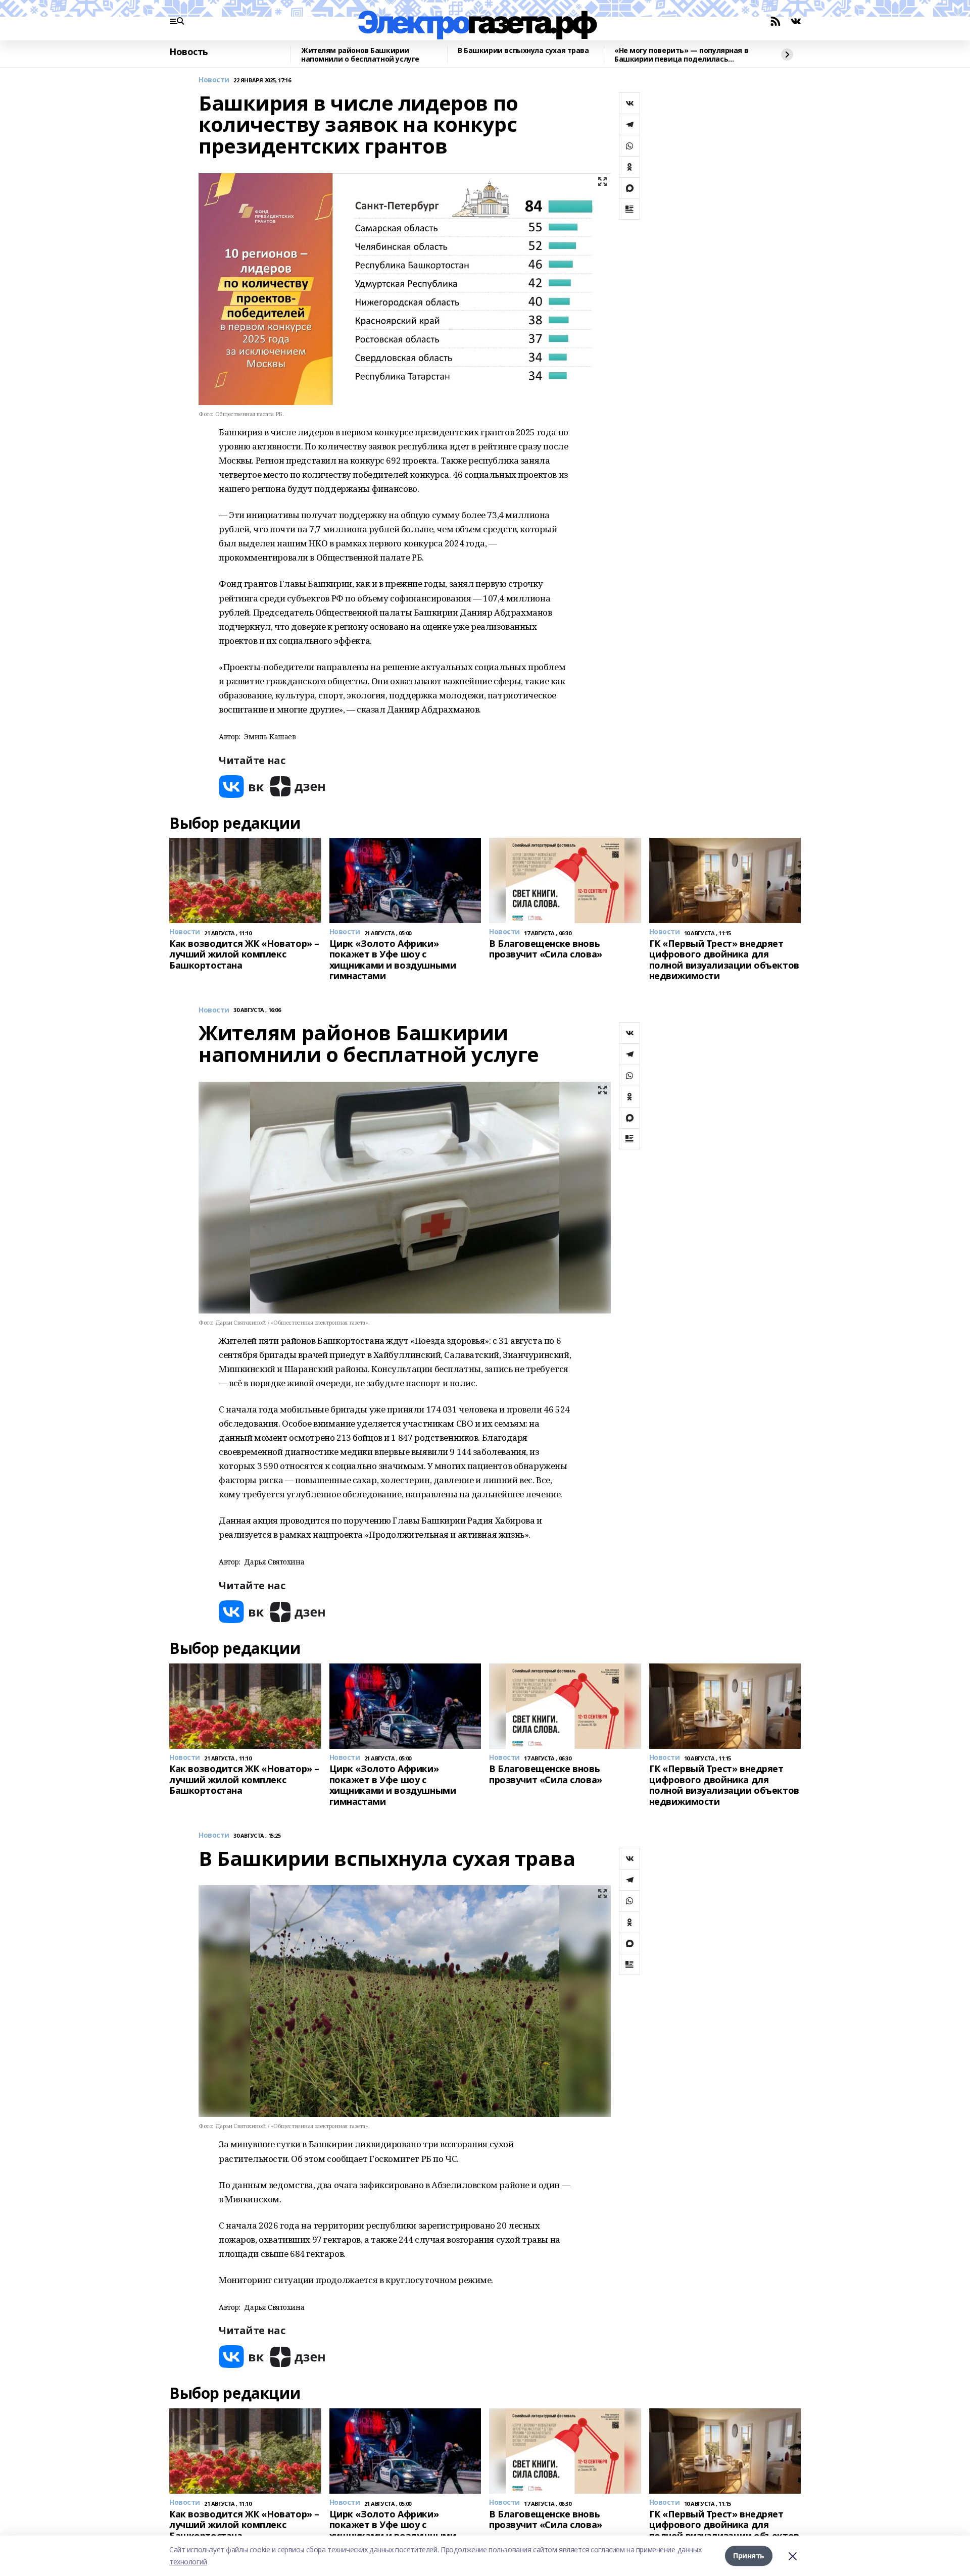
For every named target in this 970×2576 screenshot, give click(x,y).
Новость (189, 52)
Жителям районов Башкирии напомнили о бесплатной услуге (360, 55)
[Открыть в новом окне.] (241, 787)
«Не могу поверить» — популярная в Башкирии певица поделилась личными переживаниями (681, 55)
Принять (749, 2556)
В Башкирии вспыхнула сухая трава (523, 51)
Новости (214, 80)
